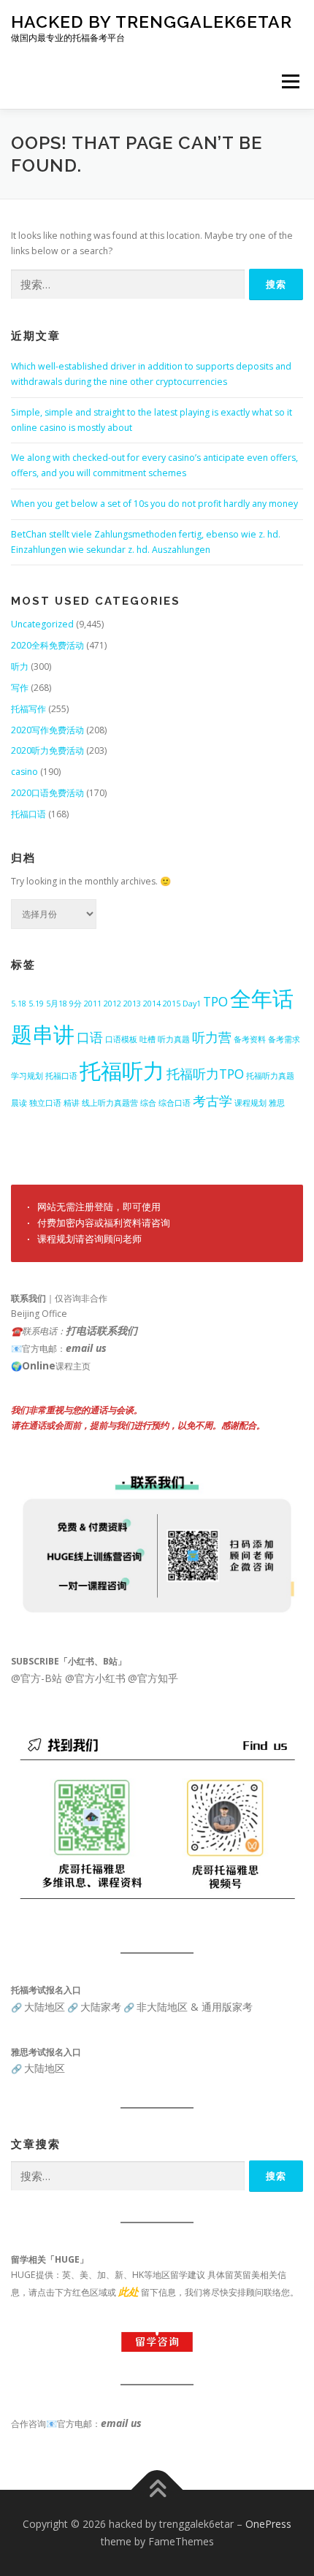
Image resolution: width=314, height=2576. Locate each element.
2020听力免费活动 (47, 750)
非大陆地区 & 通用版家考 (195, 2007)
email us (86, 1348)
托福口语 (28, 814)
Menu (290, 81)
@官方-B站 (37, 1678)
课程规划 (250, 1103)
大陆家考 (101, 2007)
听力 (20, 666)
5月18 (57, 1004)
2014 (152, 1004)
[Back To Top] (157, 2490)
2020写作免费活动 (47, 730)
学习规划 (27, 1076)
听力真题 (174, 1039)
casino (24, 772)
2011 (93, 1004)
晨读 (19, 1103)
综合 (148, 1103)
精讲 (72, 1103)
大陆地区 (45, 2007)
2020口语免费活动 (47, 793)
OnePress (268, 2524)
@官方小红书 (94, 1678)
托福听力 (122, 1071)
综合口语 (175, 1103)
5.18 (19, 1004)
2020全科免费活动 (47, 645)
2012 (112, 1004)
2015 (172, 1004)
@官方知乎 (153, 1678)
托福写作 (28, 709)
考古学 (212, 1101)
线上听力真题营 (110, 1103)
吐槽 (148, 1039)
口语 (90, 1037)
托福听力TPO (205, 1074)
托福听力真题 (270, 1076)
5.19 (36, 1004)
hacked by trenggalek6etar (152, 22)
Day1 (192, 1004)
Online (39, 1365)
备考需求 (284, 1039)
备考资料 (250, 1039)
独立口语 (45, 1103)
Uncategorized (42, 624)
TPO (215, 1001)
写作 (20, 688)
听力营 (212, 1037)
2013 (132, 1004)
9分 (76, 1004)
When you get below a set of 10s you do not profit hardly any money (154, 504)
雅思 (277, 1103)
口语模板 (121, 1039)
